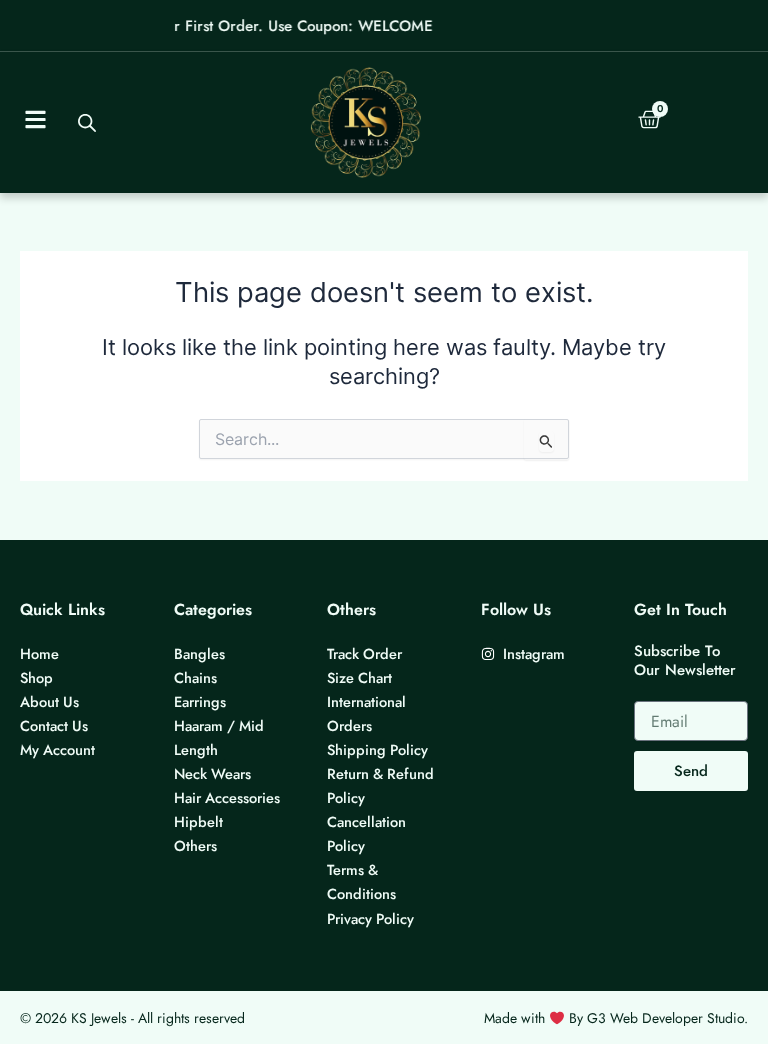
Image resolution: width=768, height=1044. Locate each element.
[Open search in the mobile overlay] (86, 123)
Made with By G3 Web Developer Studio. (616, 1018)
